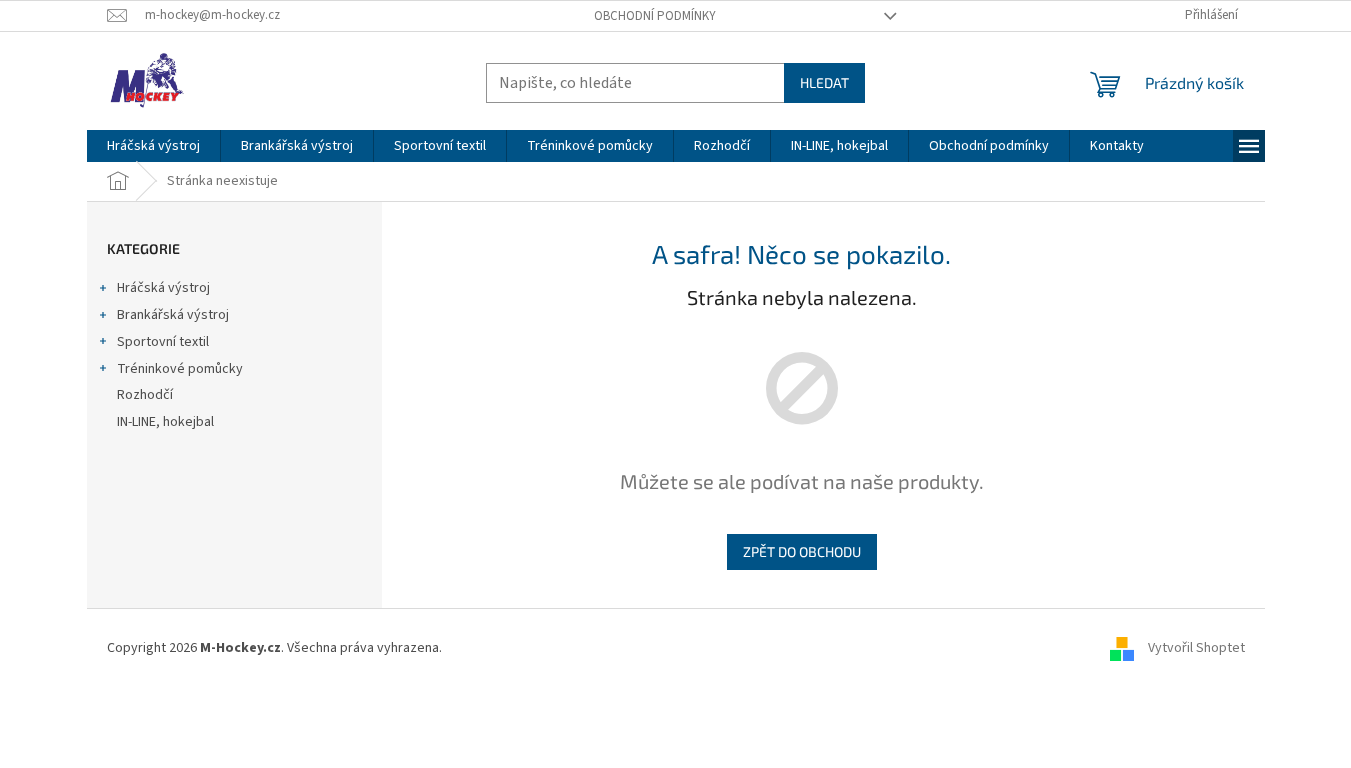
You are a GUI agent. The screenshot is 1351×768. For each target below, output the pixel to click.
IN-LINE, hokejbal (165, 422)
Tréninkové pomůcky (180, 369)
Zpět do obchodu (802, 551)
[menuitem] (153, 146)
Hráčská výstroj (163, 288)
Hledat (824, 82)
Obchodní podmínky (655, 16)
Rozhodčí (145, 395)
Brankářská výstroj (173, 315)
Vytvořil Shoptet (1196, 648)
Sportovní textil (163, 342)
